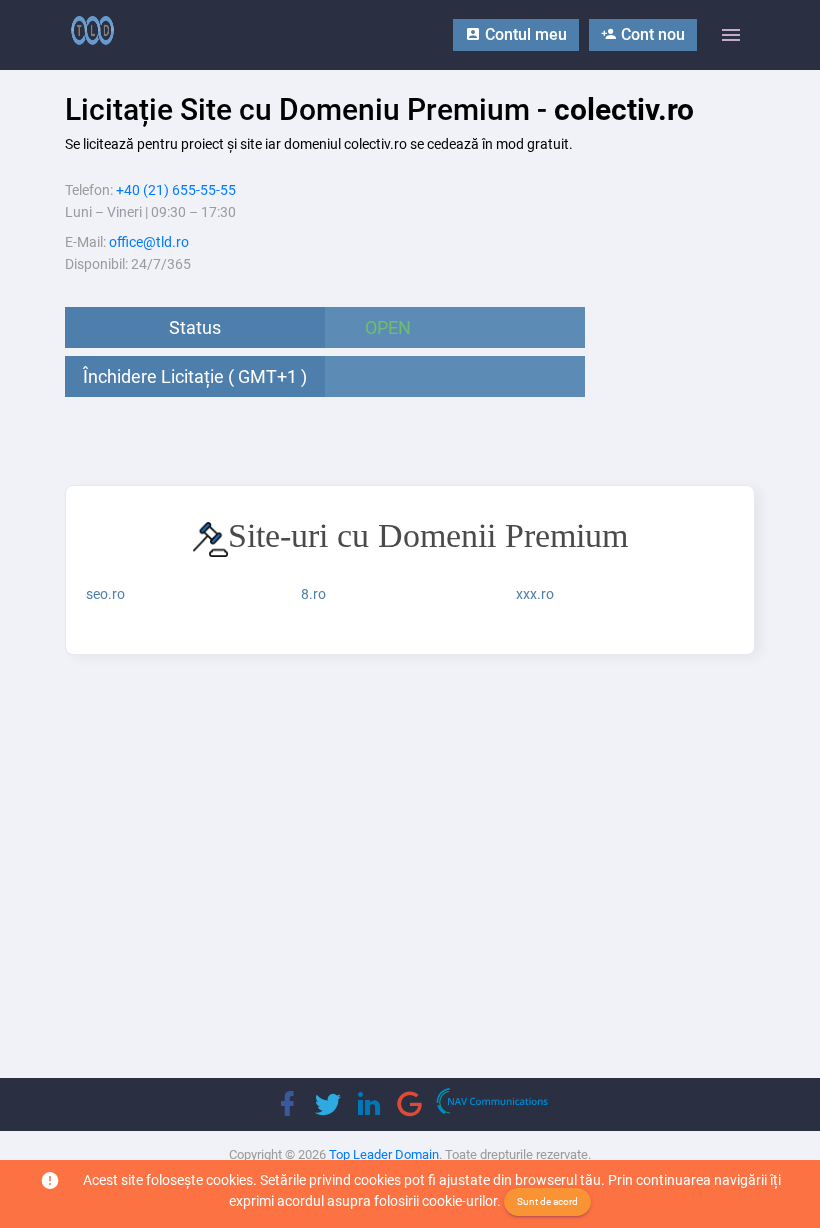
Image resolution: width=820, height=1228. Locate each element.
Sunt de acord (547, 1201)
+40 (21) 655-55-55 (176, 190)
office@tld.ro (149, 242)
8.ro (313, 594)
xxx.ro (535, 594)
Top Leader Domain (384, 1154)
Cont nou (651, 34)
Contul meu (524, 34)
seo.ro (105, 594)
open (388, 327)
